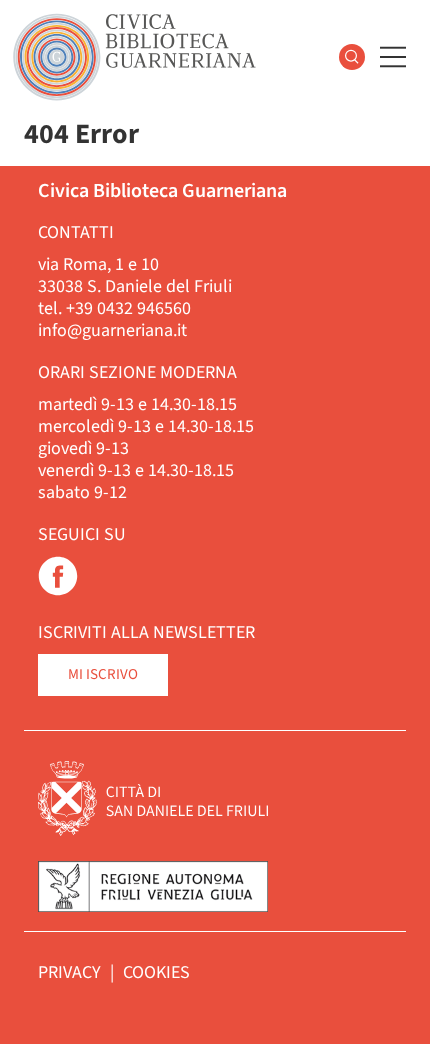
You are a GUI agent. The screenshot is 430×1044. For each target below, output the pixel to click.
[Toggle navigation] (393, 57)
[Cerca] (352, 57)
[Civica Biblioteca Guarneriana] (134, 57)
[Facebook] (58, 590)
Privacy (71, 972)
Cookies (156, 972)
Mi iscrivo (103, 674)
